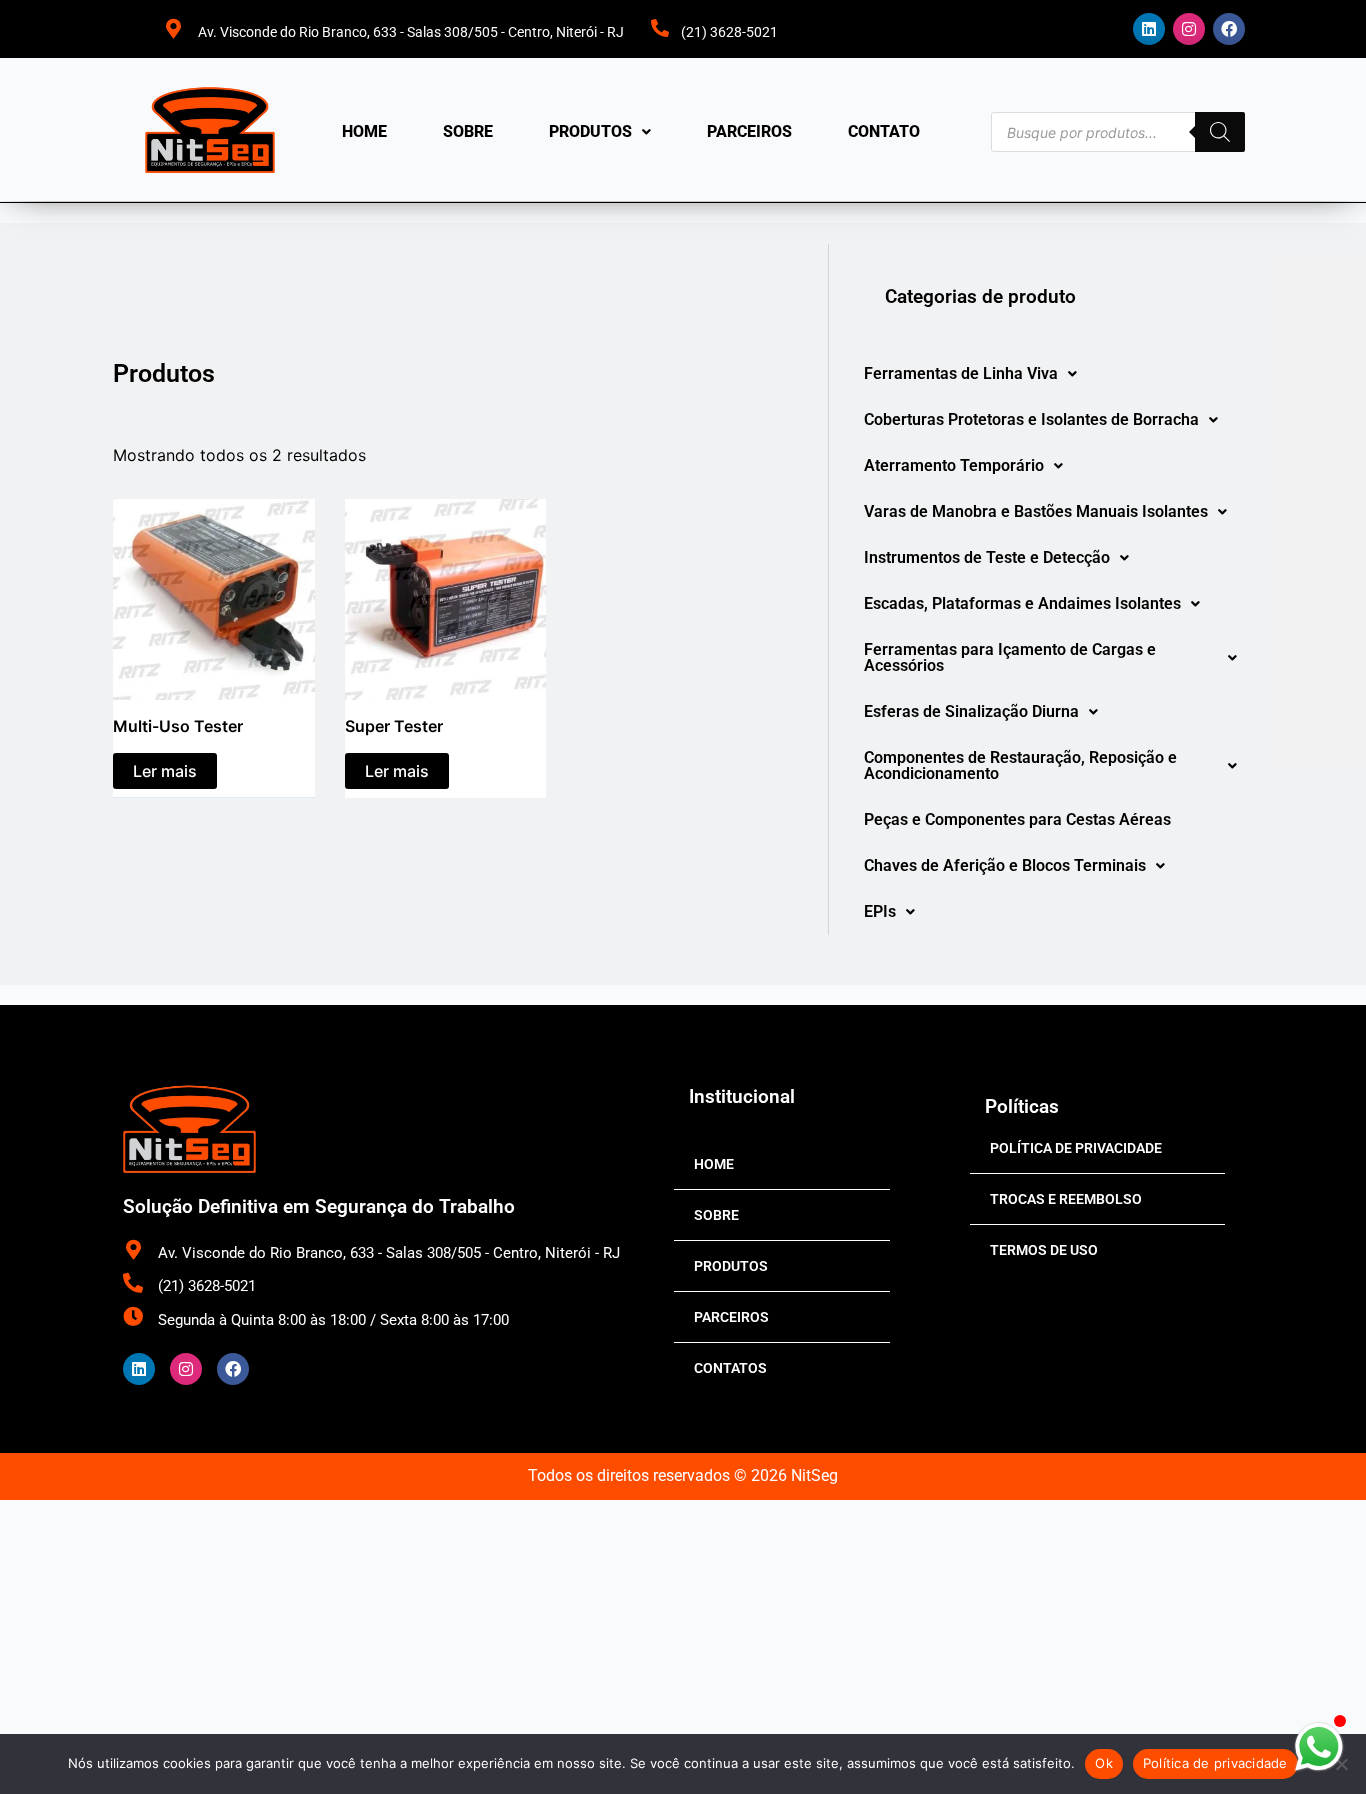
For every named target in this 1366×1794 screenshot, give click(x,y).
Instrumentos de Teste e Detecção (987, 557)
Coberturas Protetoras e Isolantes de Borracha (1031, 419)
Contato (884, 131)
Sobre (468, 131)
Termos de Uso (1044, 1250)
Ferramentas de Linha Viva (961, 373)
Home (364, 131)
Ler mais (165, 771)
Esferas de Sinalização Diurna (971, 711)
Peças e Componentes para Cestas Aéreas (1017, 819)
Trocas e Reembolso (1066, 1199)
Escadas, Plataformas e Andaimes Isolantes (1022, 603)
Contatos (730, 1368)
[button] (600, 132)
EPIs (880, 911)
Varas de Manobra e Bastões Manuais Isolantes (1036, 511)
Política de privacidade (1215, 1763)
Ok (1104, 1763)
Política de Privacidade (1076, 1148)
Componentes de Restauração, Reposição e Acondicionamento (1020, 765)
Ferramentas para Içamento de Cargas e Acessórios (1010, 657)
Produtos (590, 131)
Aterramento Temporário (954, 465)
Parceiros (749, 131)
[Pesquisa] (1220, 132)
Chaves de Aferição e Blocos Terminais (1005, 865)
